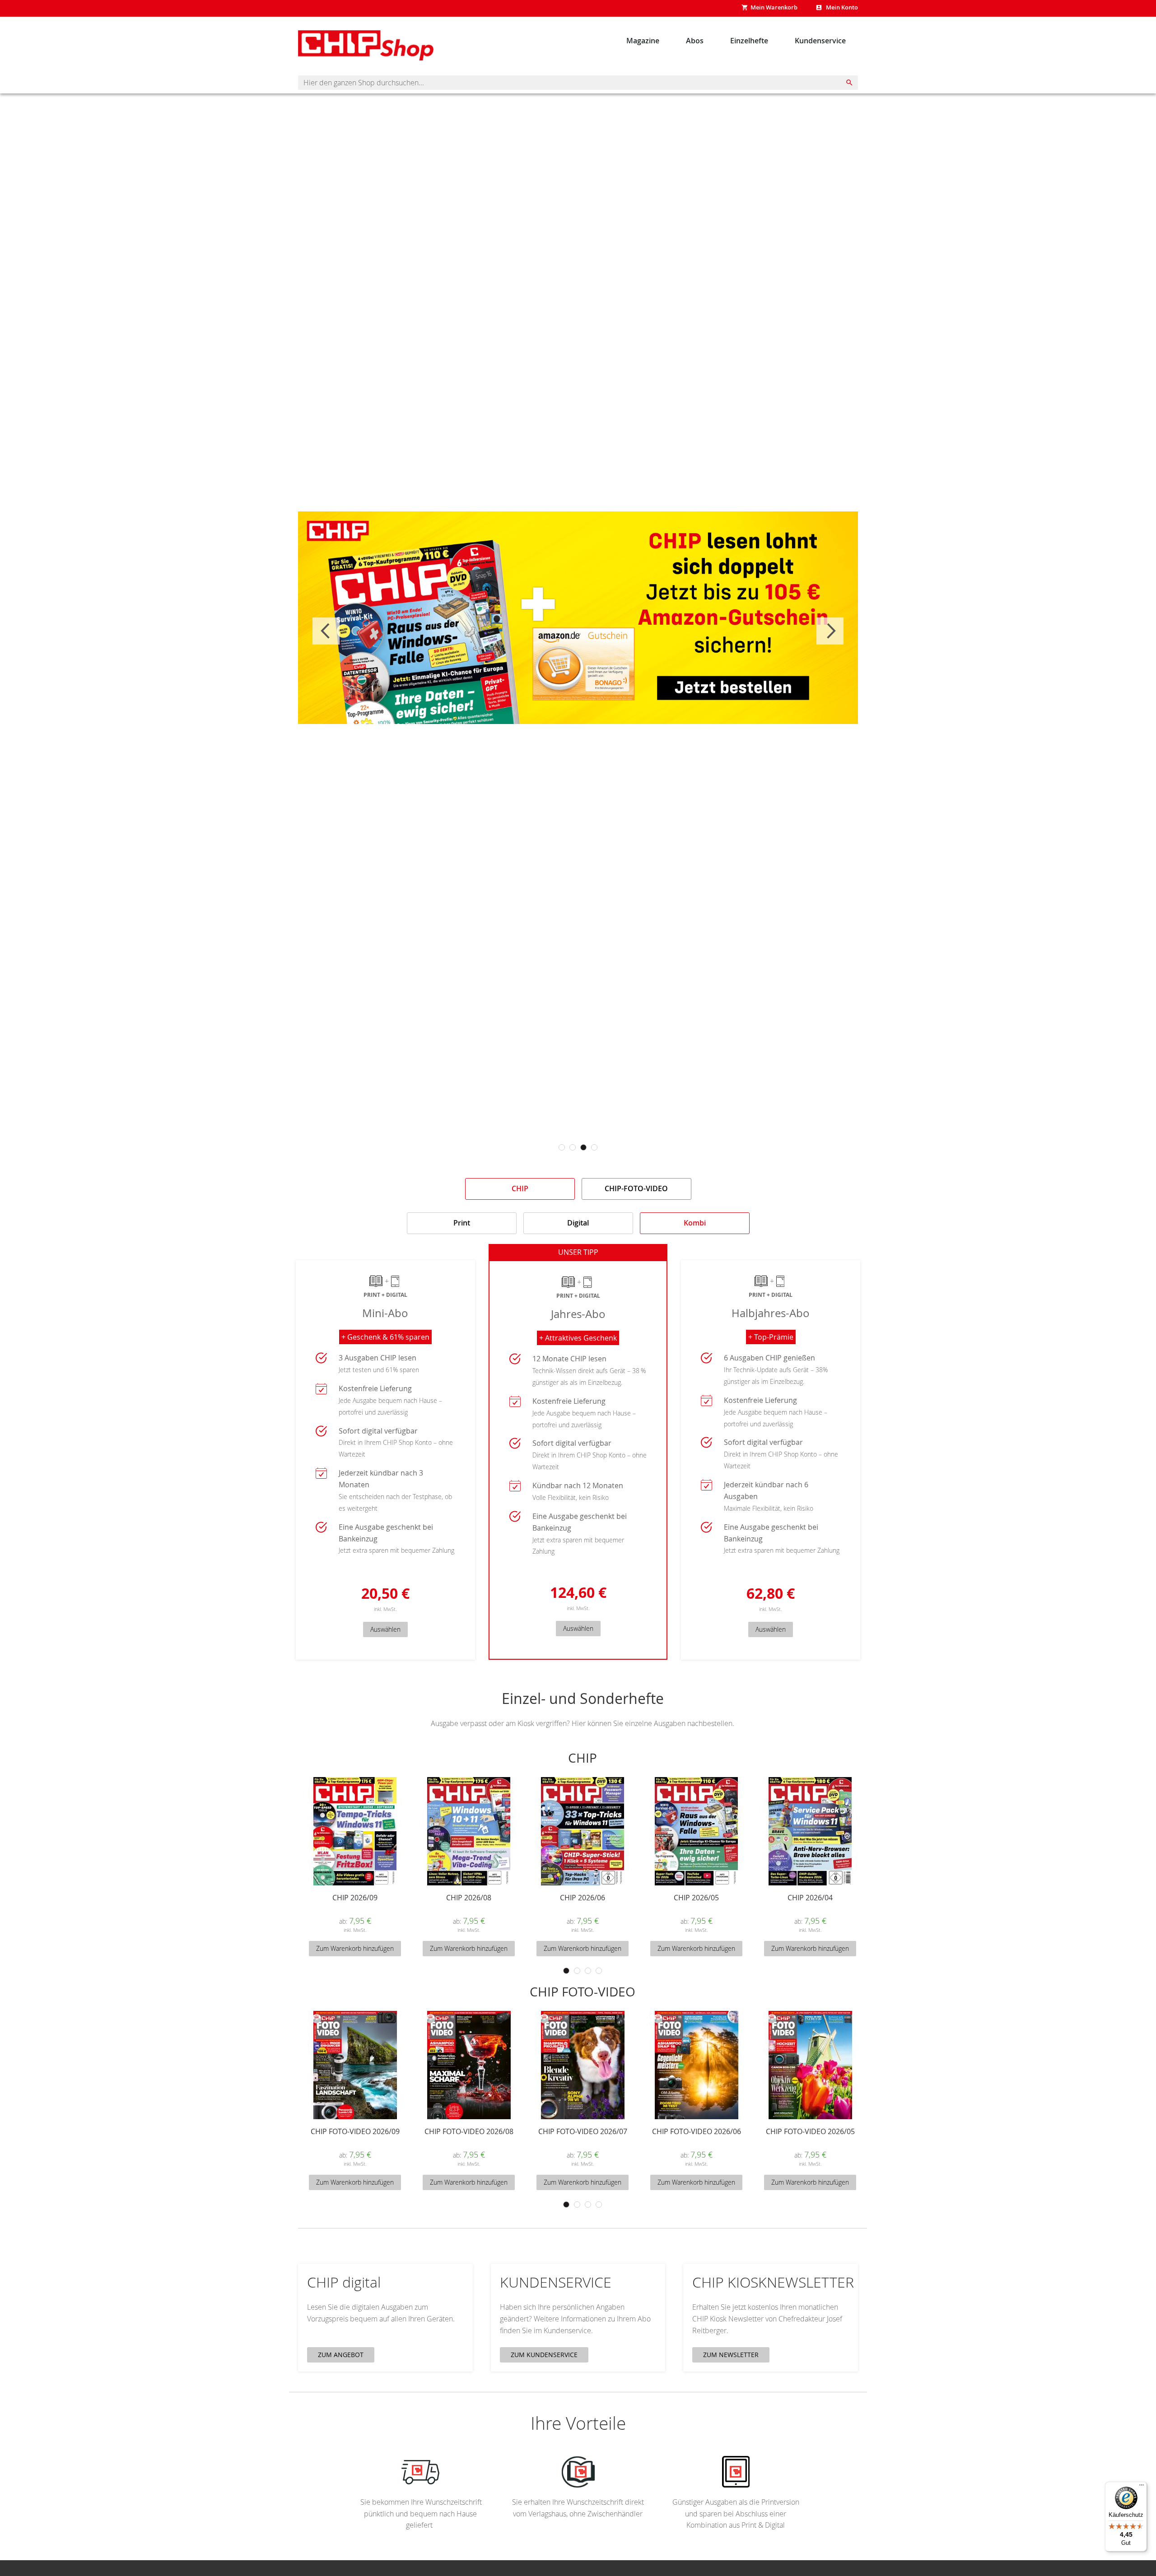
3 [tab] (583, 1147)
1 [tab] (562, 1147)
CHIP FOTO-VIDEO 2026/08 (469, 2132)
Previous (326, 631)
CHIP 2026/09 (355, 1898)
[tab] (520, 1189)
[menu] (736, 40)
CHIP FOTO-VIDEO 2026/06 (697, 2132)
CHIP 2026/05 (696, 1898)
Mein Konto (841, 7)
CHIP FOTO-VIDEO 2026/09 (355, 2132)
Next (830, 631)
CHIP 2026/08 (469, 1898)
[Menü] (1142, 2487)
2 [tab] (573, 1147)
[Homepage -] (366, 46)
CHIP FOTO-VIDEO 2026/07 (583, 2132)
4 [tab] (594, 1147)
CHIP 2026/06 (583, 1898)
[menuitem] (643, 40)
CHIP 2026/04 (810, 1898)
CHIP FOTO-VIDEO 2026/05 (810, 2132)
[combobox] (578, 83)
